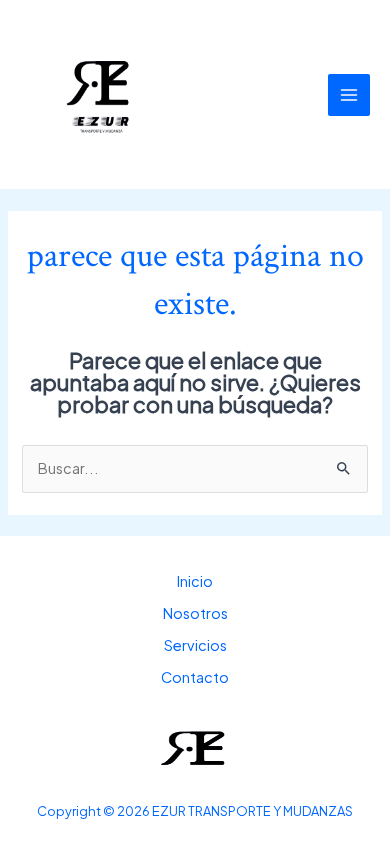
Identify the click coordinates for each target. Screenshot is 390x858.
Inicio (195, 581)
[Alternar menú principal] (349, 95)
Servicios (195, 645)
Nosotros (195, 613)
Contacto (195, 677)
